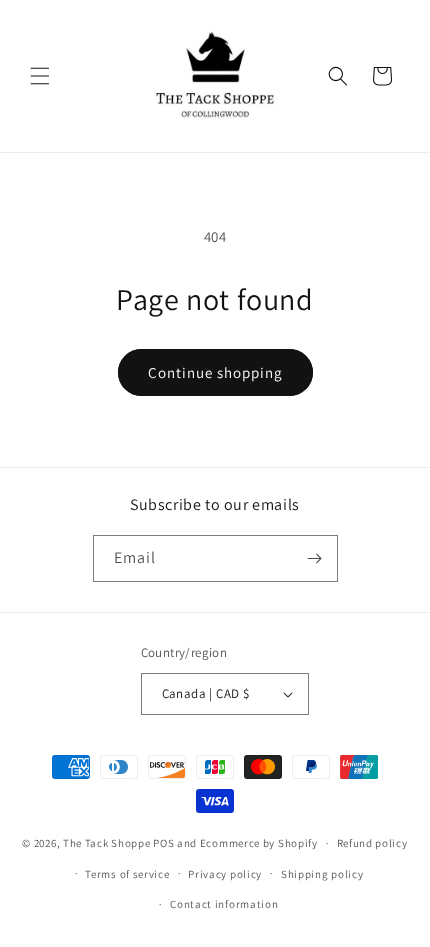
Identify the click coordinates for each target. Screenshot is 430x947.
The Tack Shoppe (107, 843)
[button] (40, 76)
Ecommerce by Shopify (259, 843)
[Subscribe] (315, 558)
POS (163, 843)
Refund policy (372, 843)
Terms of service (127, 874)
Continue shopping (215, 372)
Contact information (224, 904)
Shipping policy (322, 874)
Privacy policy (225, 874)
